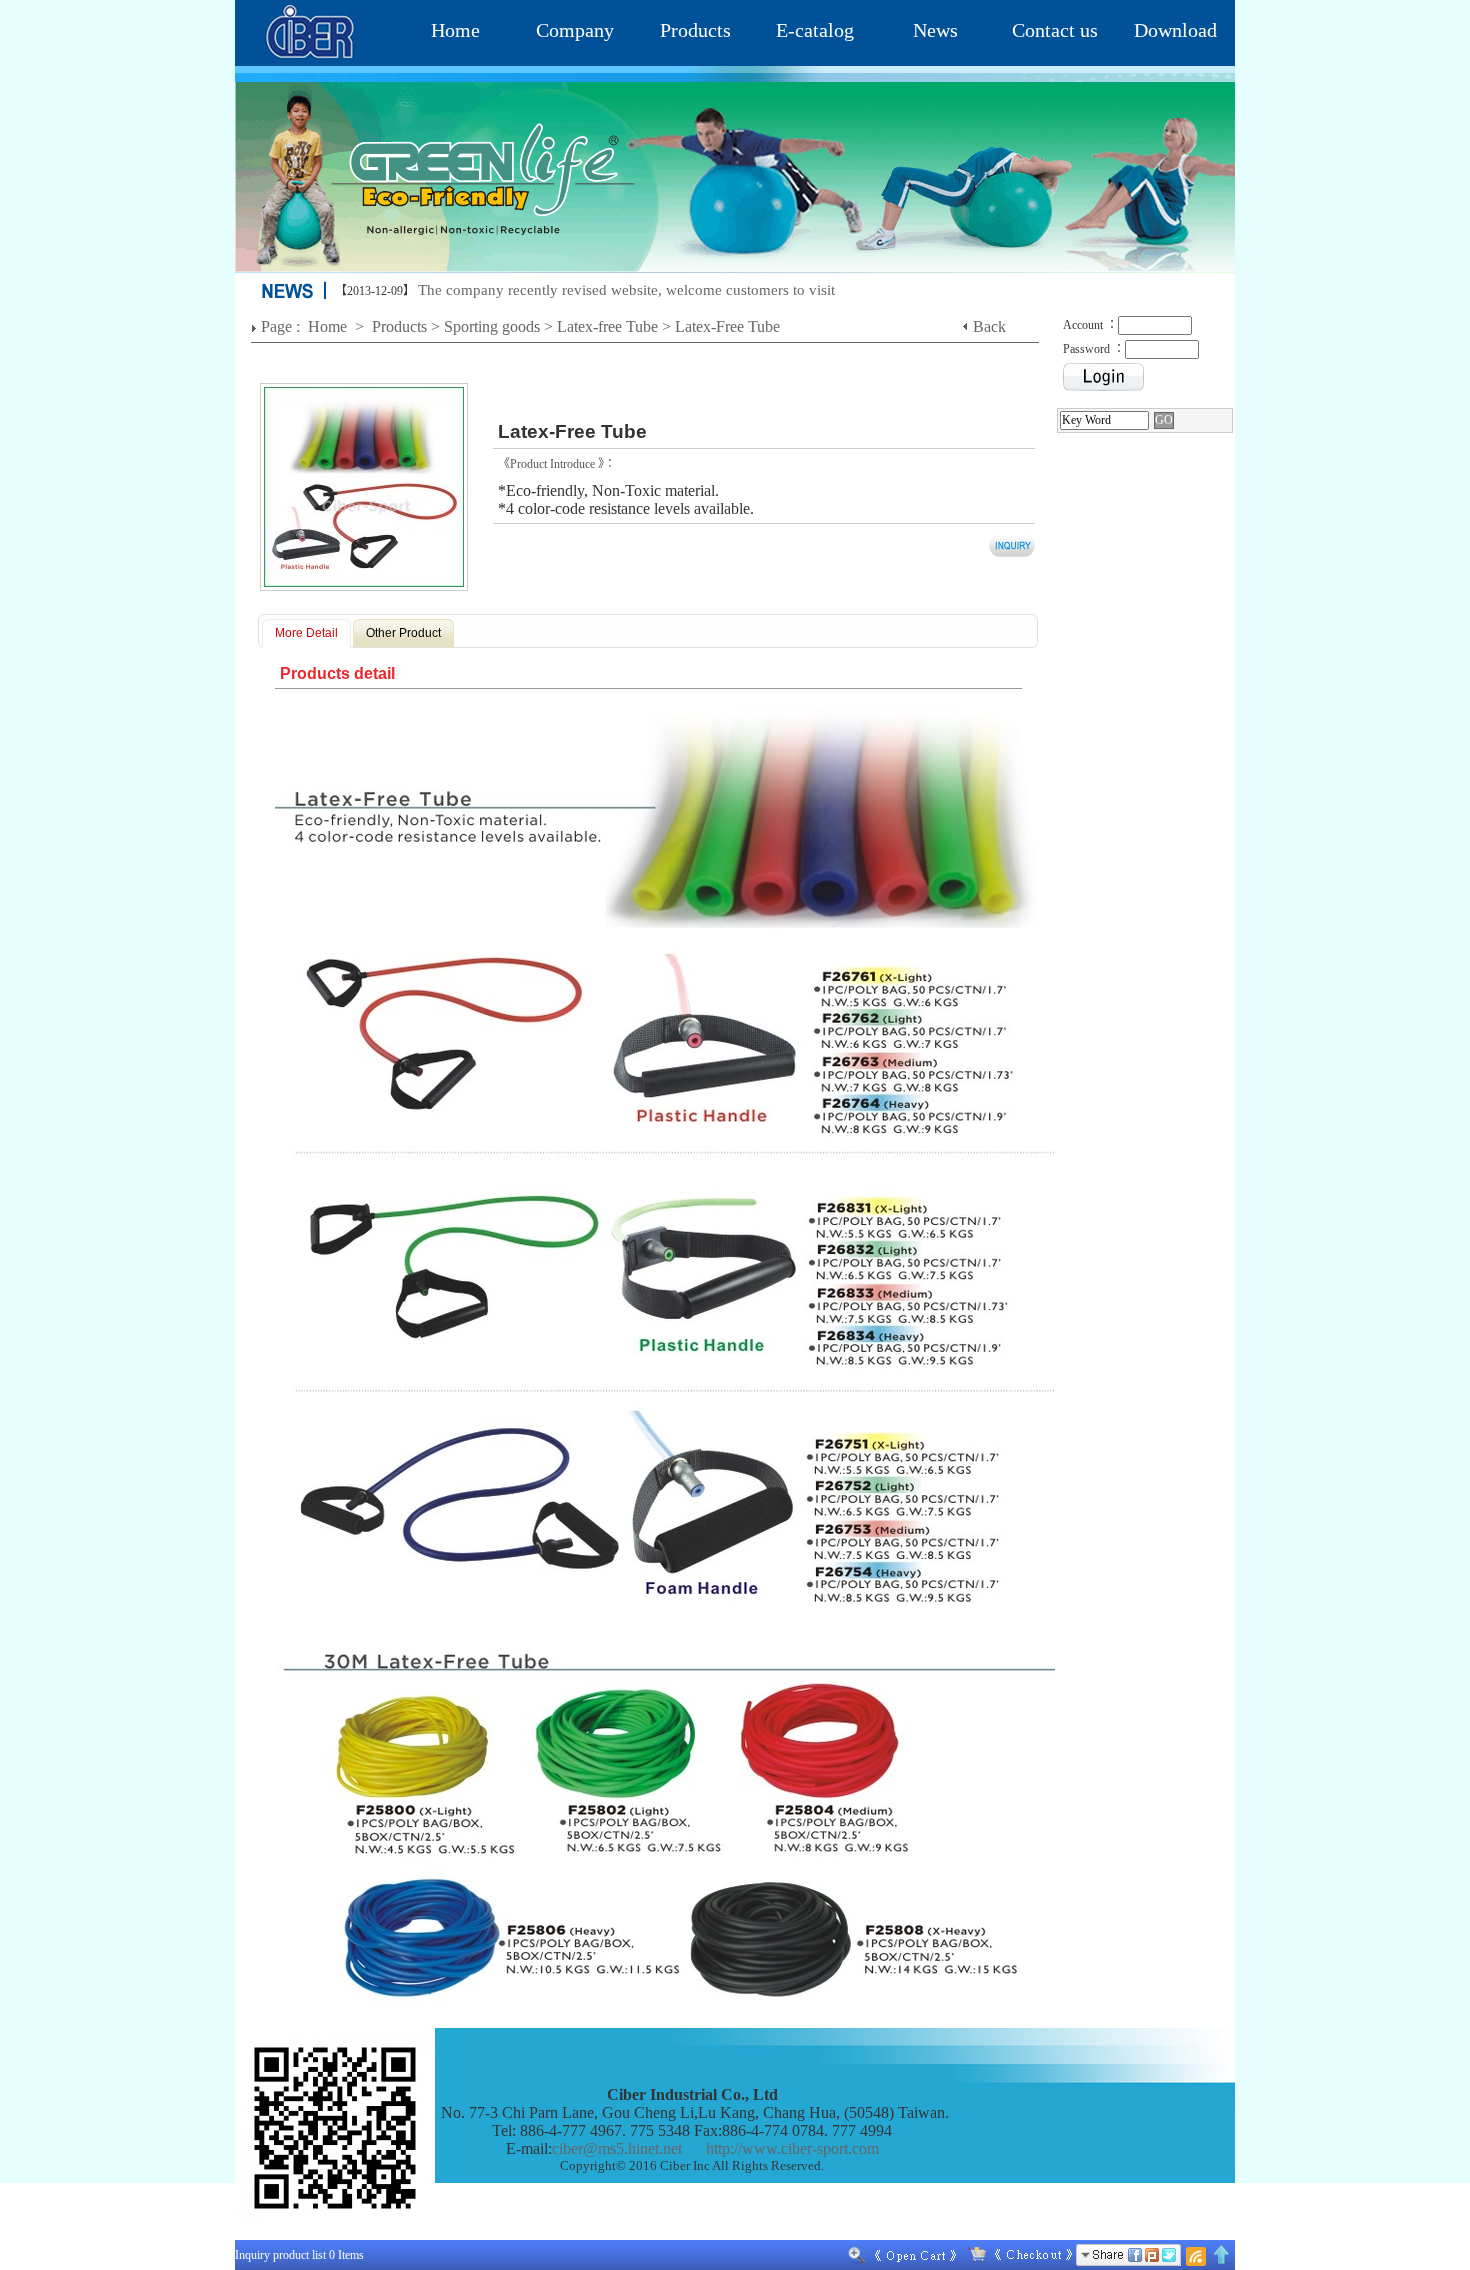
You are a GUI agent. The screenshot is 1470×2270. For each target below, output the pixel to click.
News (935, 30)
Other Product (403, 633)
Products (695, 30)
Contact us (1055, 30)
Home (455, 30)
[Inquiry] (1016, 2255)
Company (575, 30)
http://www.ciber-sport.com (792, 2148)
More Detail (306, 633)
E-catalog (815, 30)
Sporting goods (492, 326)
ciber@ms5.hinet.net (617, 2148)
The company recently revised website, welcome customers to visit (626, 290)
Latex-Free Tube (727, 326)
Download (1175, 30)
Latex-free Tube (607, 326)
